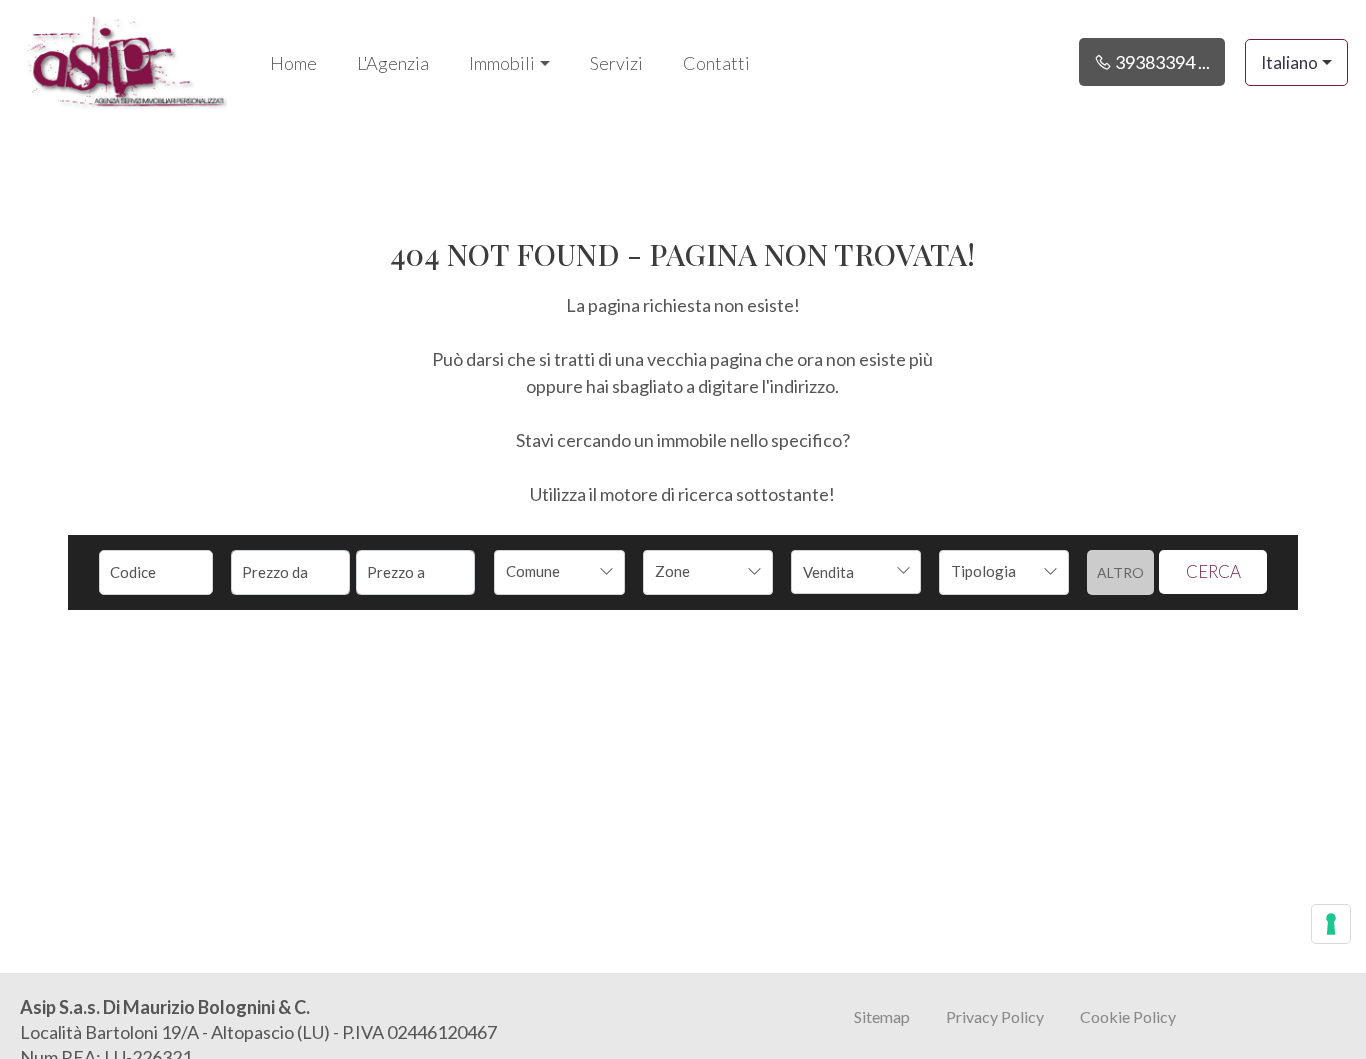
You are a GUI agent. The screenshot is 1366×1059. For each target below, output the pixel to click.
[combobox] (559, 572)
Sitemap (882, 1016)
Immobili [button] (502, 63)
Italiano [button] (1289, 62)
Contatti (716, 63)
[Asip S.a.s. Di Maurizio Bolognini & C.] (125, 60)
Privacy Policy (995, 1016)
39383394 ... (1161, 62)
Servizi (616, 63)
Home (293, 63)
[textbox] (547, 571)
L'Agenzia (393, 63)
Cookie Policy (1128, 1016)
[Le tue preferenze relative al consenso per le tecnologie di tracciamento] (1331, 924)
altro (1120, 572)
